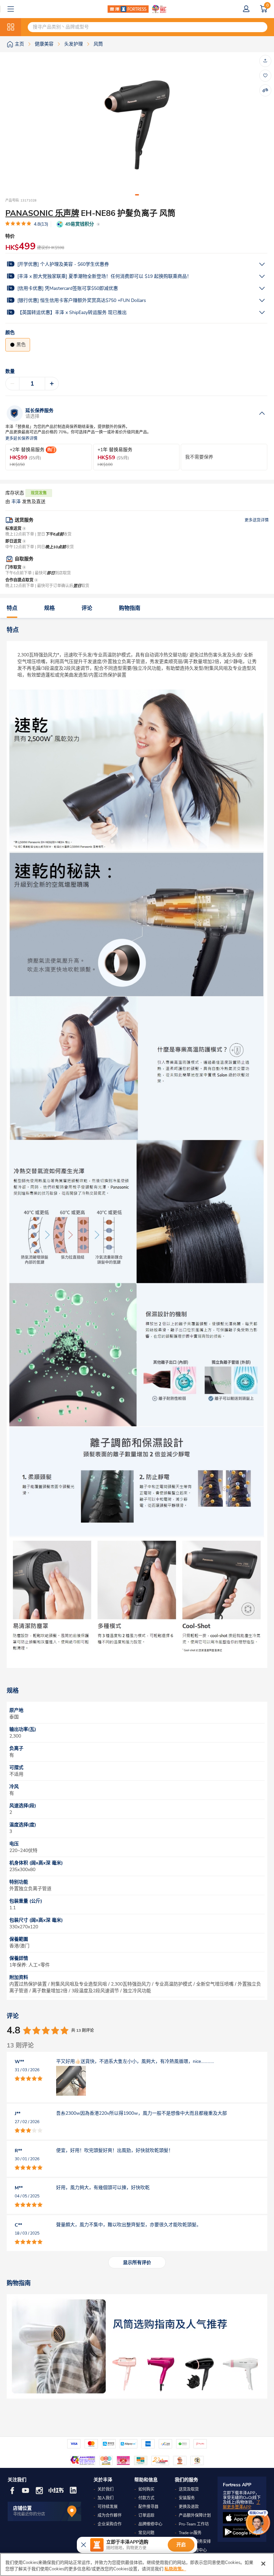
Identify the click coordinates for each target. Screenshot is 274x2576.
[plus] (52, 384)
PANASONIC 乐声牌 (42, 213)
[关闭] (263, 2564)
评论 (87, 608)
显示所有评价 (137, 2263)
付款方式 (146, 2498)
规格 (49, 608)
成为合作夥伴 (110, 2515)
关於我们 (106, 2489)
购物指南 (130, 608)
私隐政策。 (175, 2569)
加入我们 (106, 2498)
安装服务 (187, 2498)
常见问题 (146, 2533)
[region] (137, 2564)
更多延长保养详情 (21, 439)
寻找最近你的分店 (29, 2514)
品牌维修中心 (150, 2524)
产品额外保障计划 (195, 2515)
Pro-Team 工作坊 (194, 2524)
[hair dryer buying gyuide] (137, 2346)
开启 (181, 2545)
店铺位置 (22, 2508)
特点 (12, 608)
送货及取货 (189, 2489)
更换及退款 (189, 2507)
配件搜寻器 (148, 2507)
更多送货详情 (257, 520)
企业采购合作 (110, 2524)
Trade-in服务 (190, 2533)
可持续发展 (108, 2507)
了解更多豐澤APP (242, 2505)
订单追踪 (146, 2515)
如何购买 (146, 2489)
